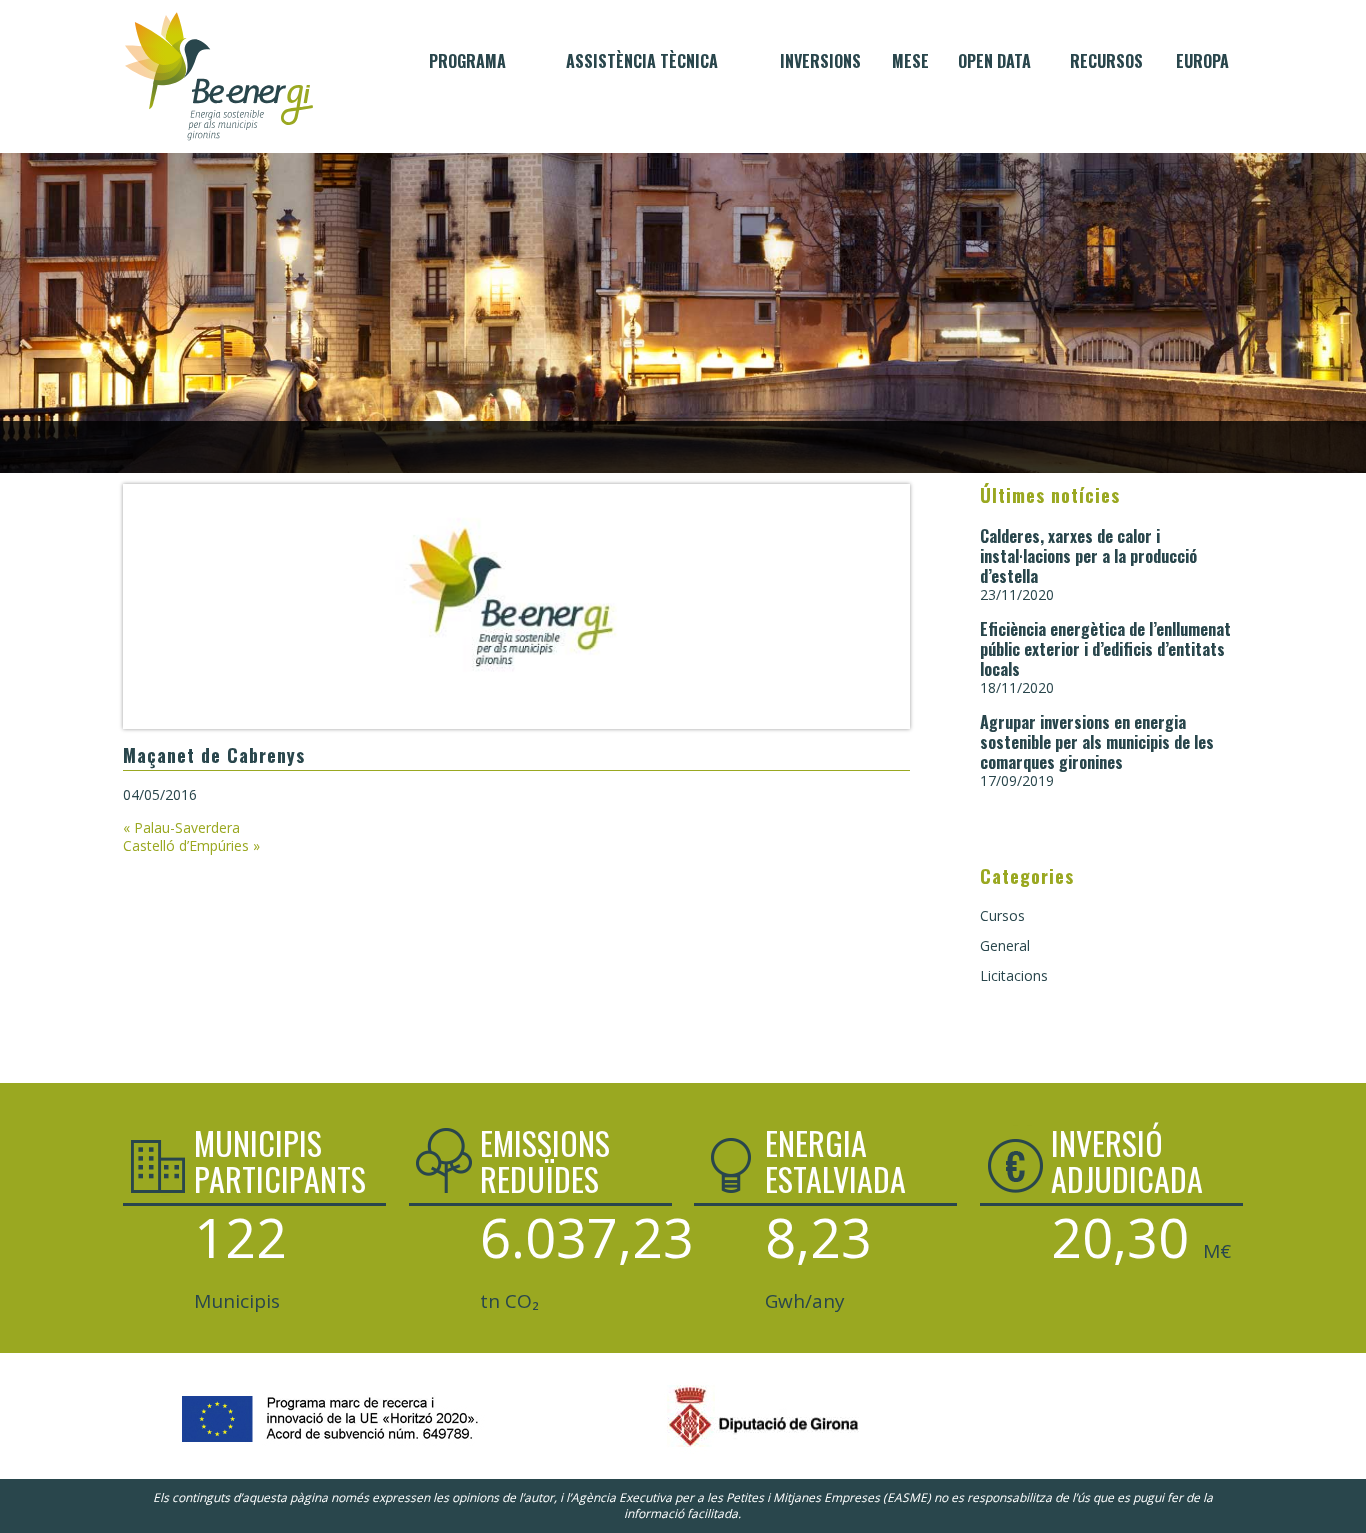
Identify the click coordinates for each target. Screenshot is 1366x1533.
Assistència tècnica (642, 61)
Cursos (1002, 915)
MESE (910, 61)
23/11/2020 (1017, 594)
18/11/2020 (1017, 687)
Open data (994, 61)
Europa (1202, 61)
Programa (467, 61)
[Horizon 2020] (318, 1448)
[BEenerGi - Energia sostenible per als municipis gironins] (219, 76)
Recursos (1106, 61)
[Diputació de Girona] (682, 1448)
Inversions (820, 61)
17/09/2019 (1017, 780)
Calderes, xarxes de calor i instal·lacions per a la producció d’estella (1088, 556)
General (1005, 945)
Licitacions (1014, 975)
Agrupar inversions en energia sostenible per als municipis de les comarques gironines (1097, 742)
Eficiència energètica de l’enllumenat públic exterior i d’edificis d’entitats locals (1105, 649)
